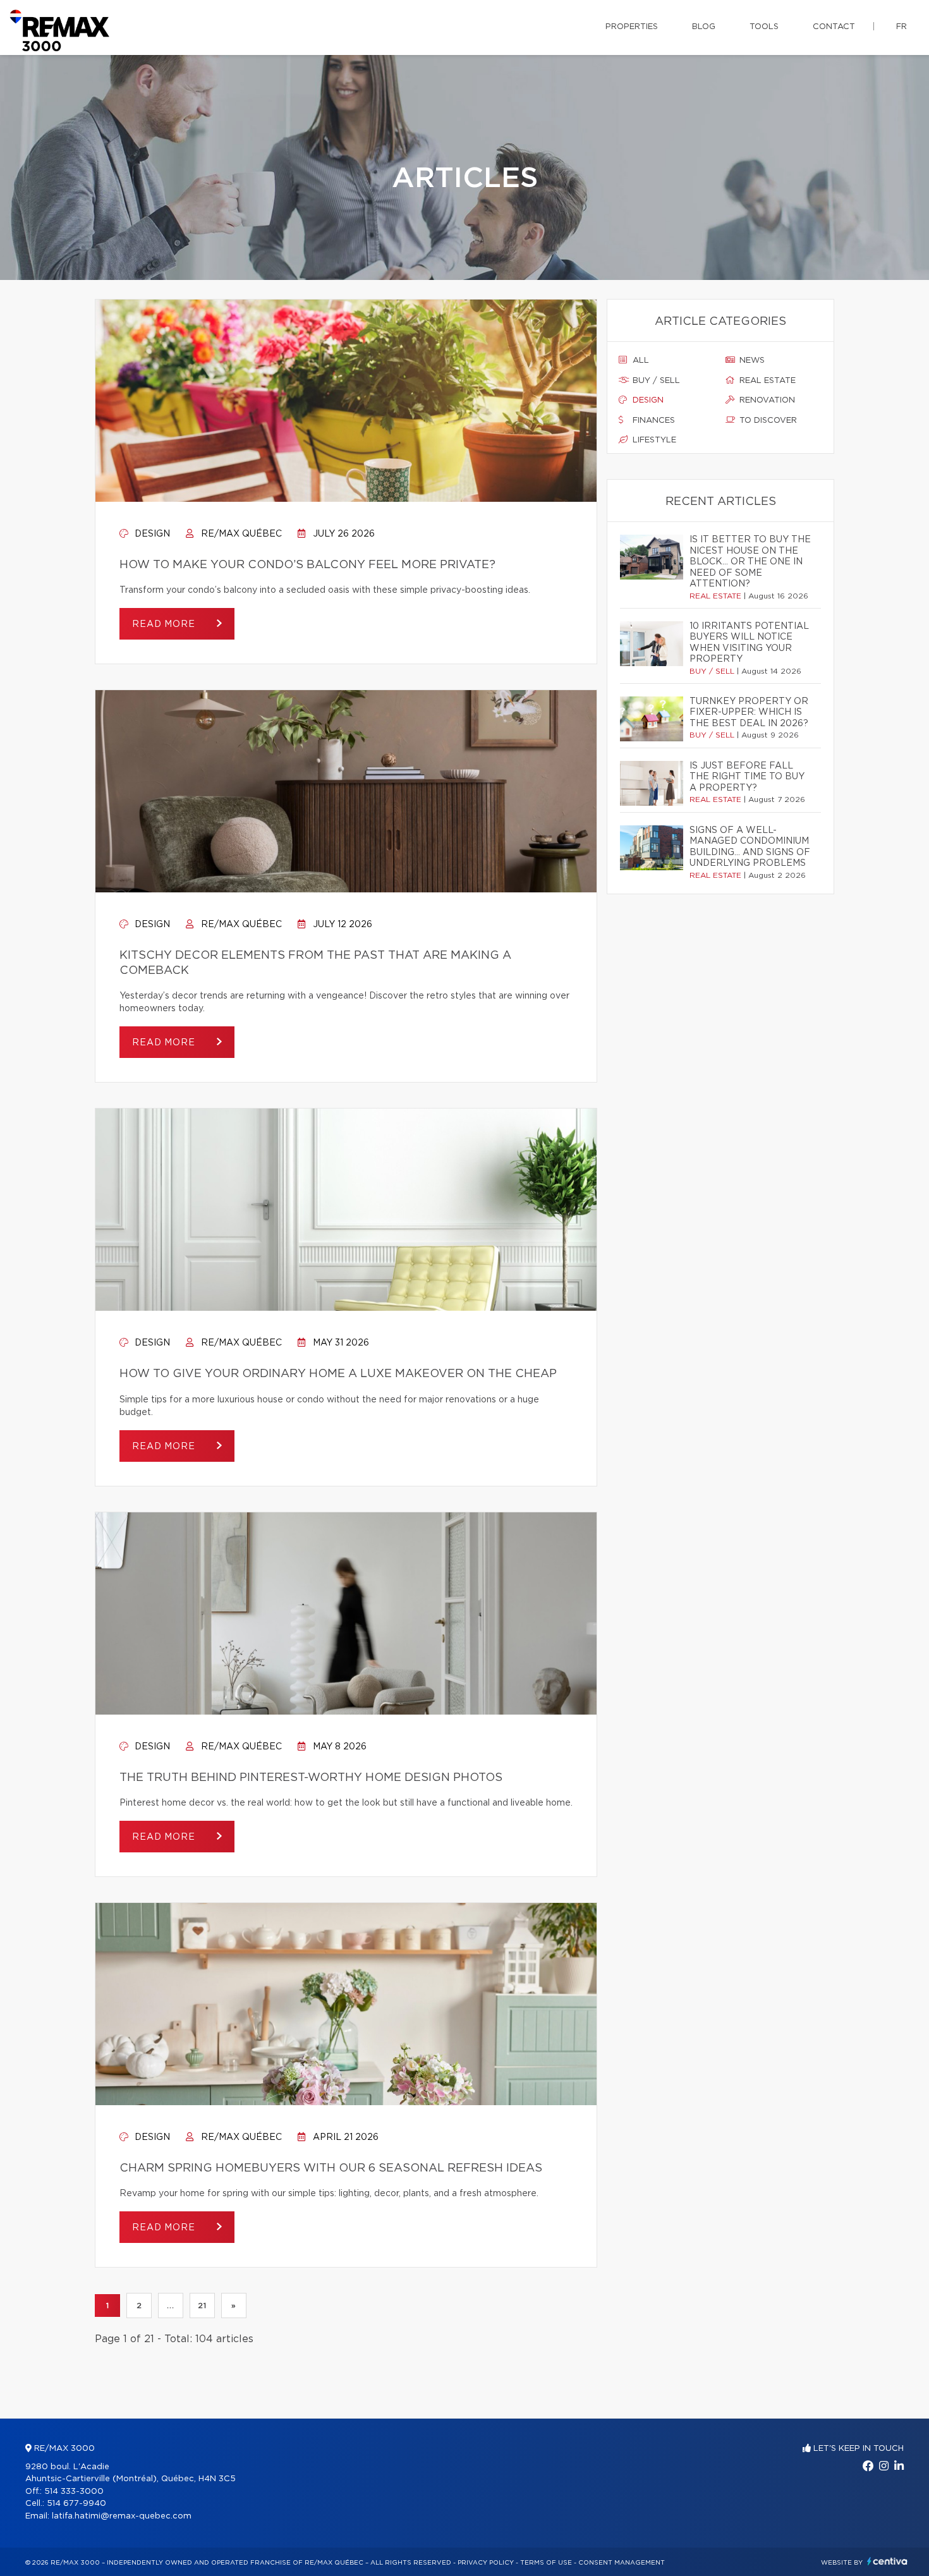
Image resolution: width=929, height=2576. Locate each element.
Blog (704, 27)
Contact (834, 27)
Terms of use (546, 2563)
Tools (764, 27)
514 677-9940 (76, 2504)
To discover (767, 421)
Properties (632, 27)
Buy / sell (655, 381)
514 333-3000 (74, 2492)
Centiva (887, 2561)
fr (902, 27)
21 (202, 2306)
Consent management (622, 2563)
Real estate (766, 381)
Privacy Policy (486, 2563)
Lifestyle (653, 440)
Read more (165, 624)
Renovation (766, 400)
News (751, 361)
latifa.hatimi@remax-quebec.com (122, 2516)
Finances (653, 421)
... (170, 2306)
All (640, 361)
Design (151, 534)
